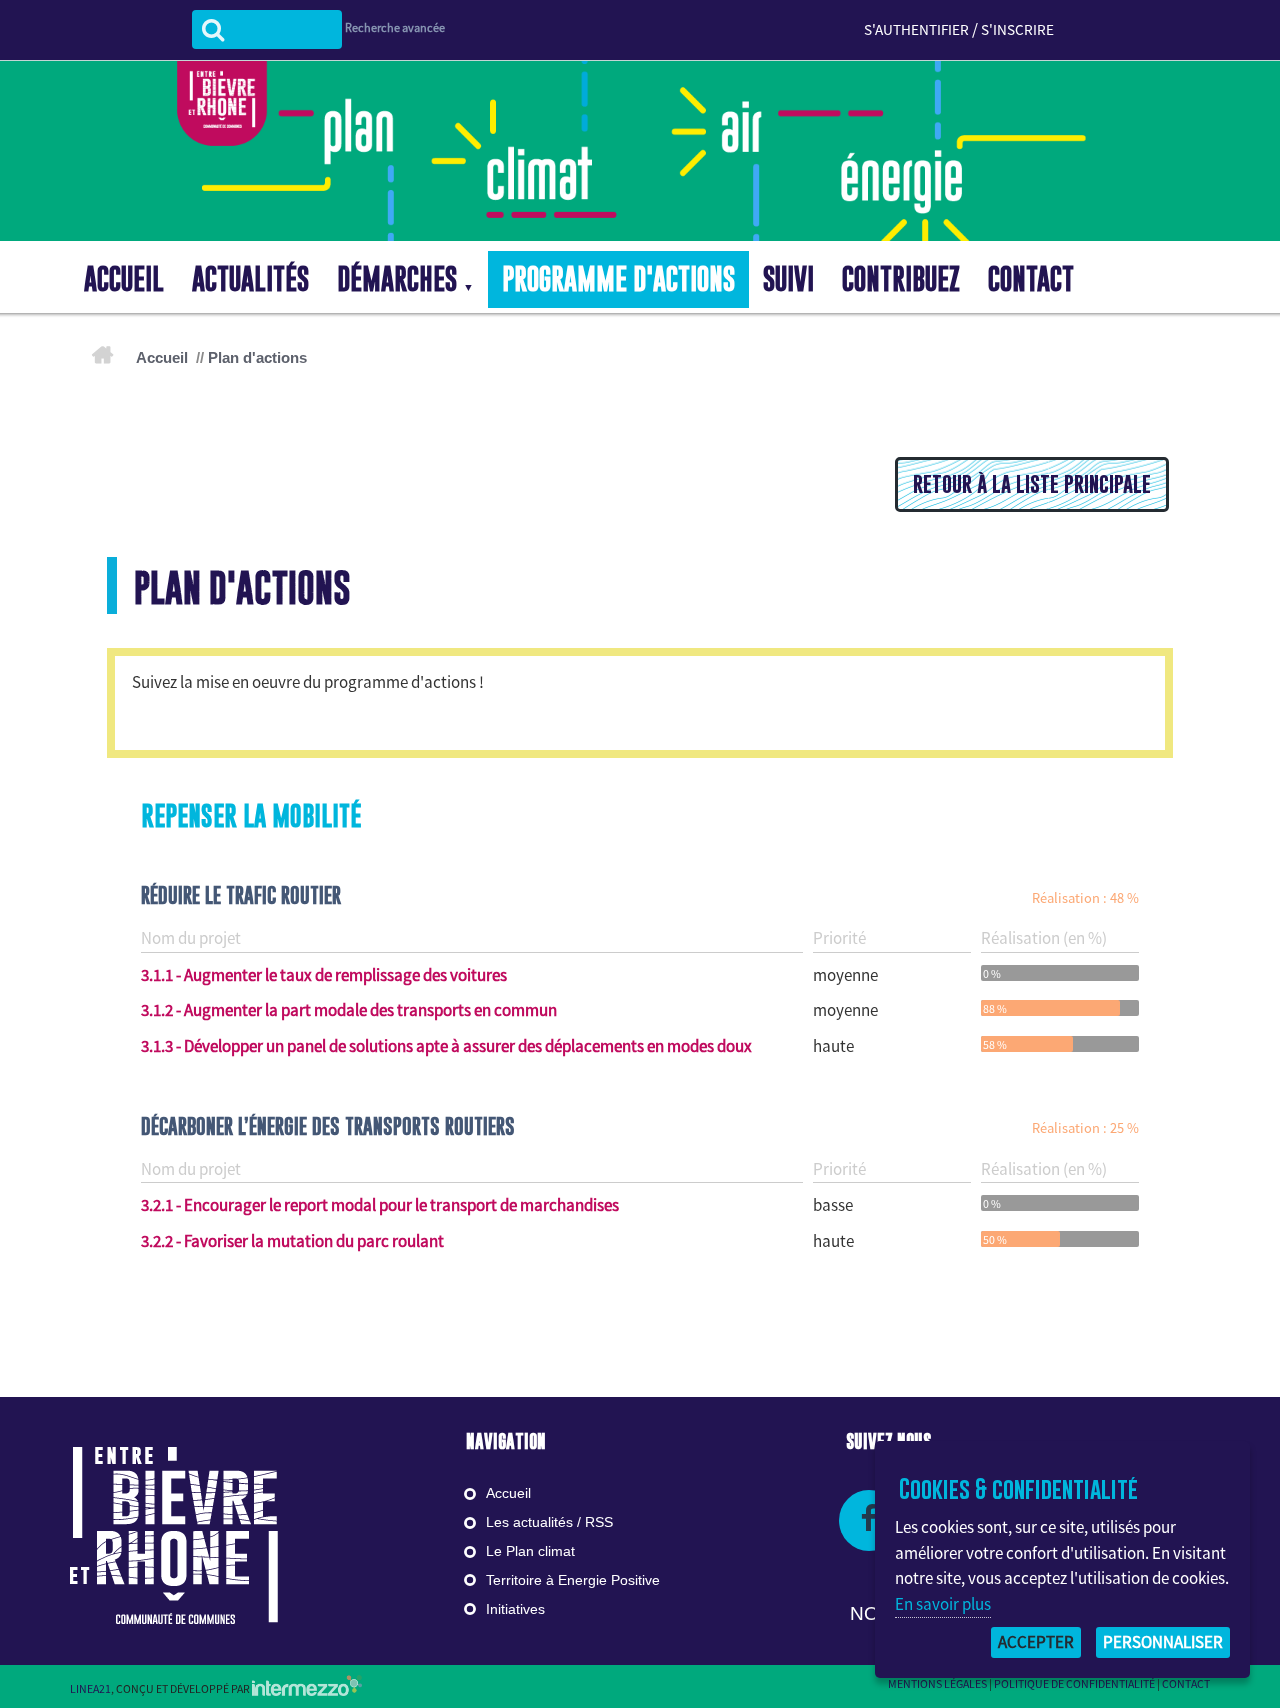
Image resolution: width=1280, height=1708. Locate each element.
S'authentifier (916, 29)
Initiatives (515, 1609)
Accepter (1036, 1642)
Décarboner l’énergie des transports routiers (328, 1126)
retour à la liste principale (1032, 484)
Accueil (162, 357)
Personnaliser (1163, 1642)
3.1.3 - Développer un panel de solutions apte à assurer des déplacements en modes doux (446, 1046)
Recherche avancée (395, 27)
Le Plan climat (530, 1551)
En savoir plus (943, 1604)
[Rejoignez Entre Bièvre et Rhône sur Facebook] (869, 1520)
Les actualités (529, 1522)
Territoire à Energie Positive (573, 1580)
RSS (599, 1522)
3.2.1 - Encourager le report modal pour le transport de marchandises (380, 1205)
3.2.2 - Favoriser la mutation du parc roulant (292, 1241)
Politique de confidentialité (1074, 1683)
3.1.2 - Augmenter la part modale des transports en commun (349, 1010)
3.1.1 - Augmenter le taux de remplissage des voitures (324, 975)
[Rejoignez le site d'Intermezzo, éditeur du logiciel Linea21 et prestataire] (307, 1688)
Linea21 (90, 1688)
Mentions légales (937, 1683)
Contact (1186, 1683)
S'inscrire (1017, 29)
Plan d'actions (257, 357)
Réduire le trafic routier (241, 895)
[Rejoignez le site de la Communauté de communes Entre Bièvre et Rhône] (174, 1535)
